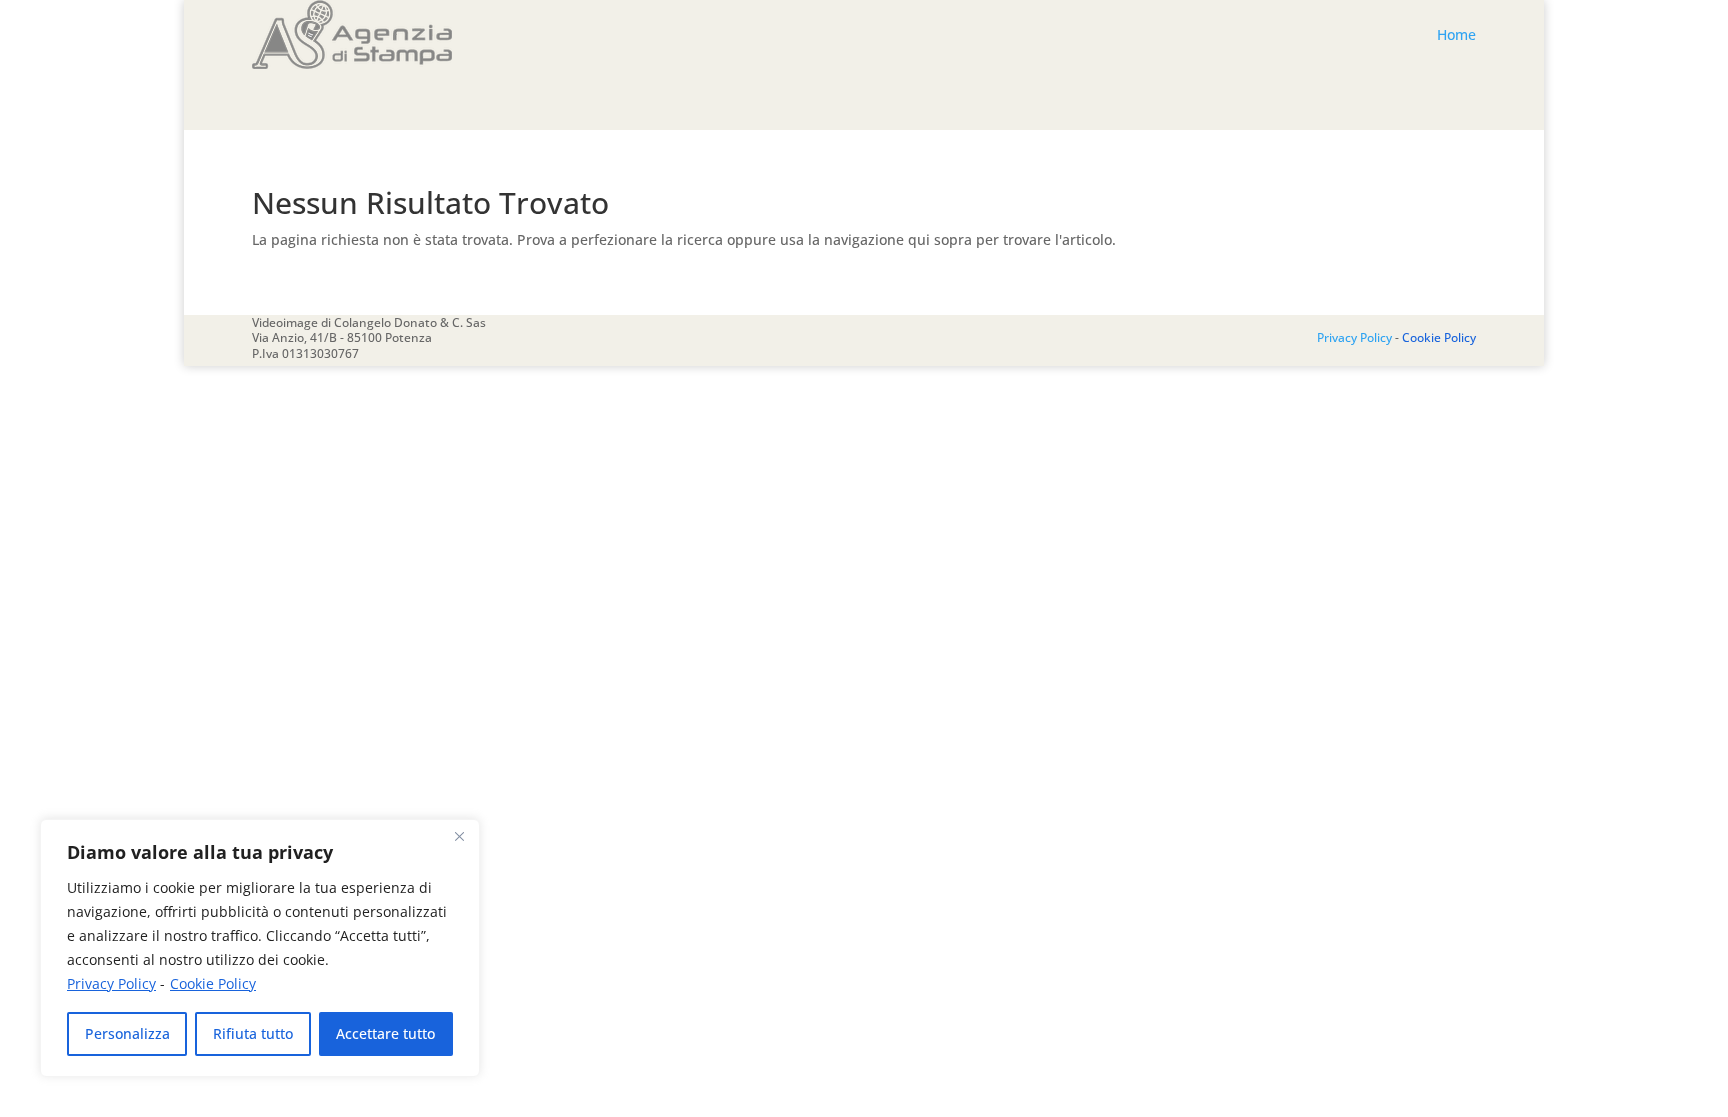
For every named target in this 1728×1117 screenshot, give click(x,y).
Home (1456, 34)
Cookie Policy (213, 983)
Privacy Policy (111, 983)
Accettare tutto (385, 1033)
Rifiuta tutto (253, 1033)
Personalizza (127, 1033)
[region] (260, 948)
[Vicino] (459, 836)
